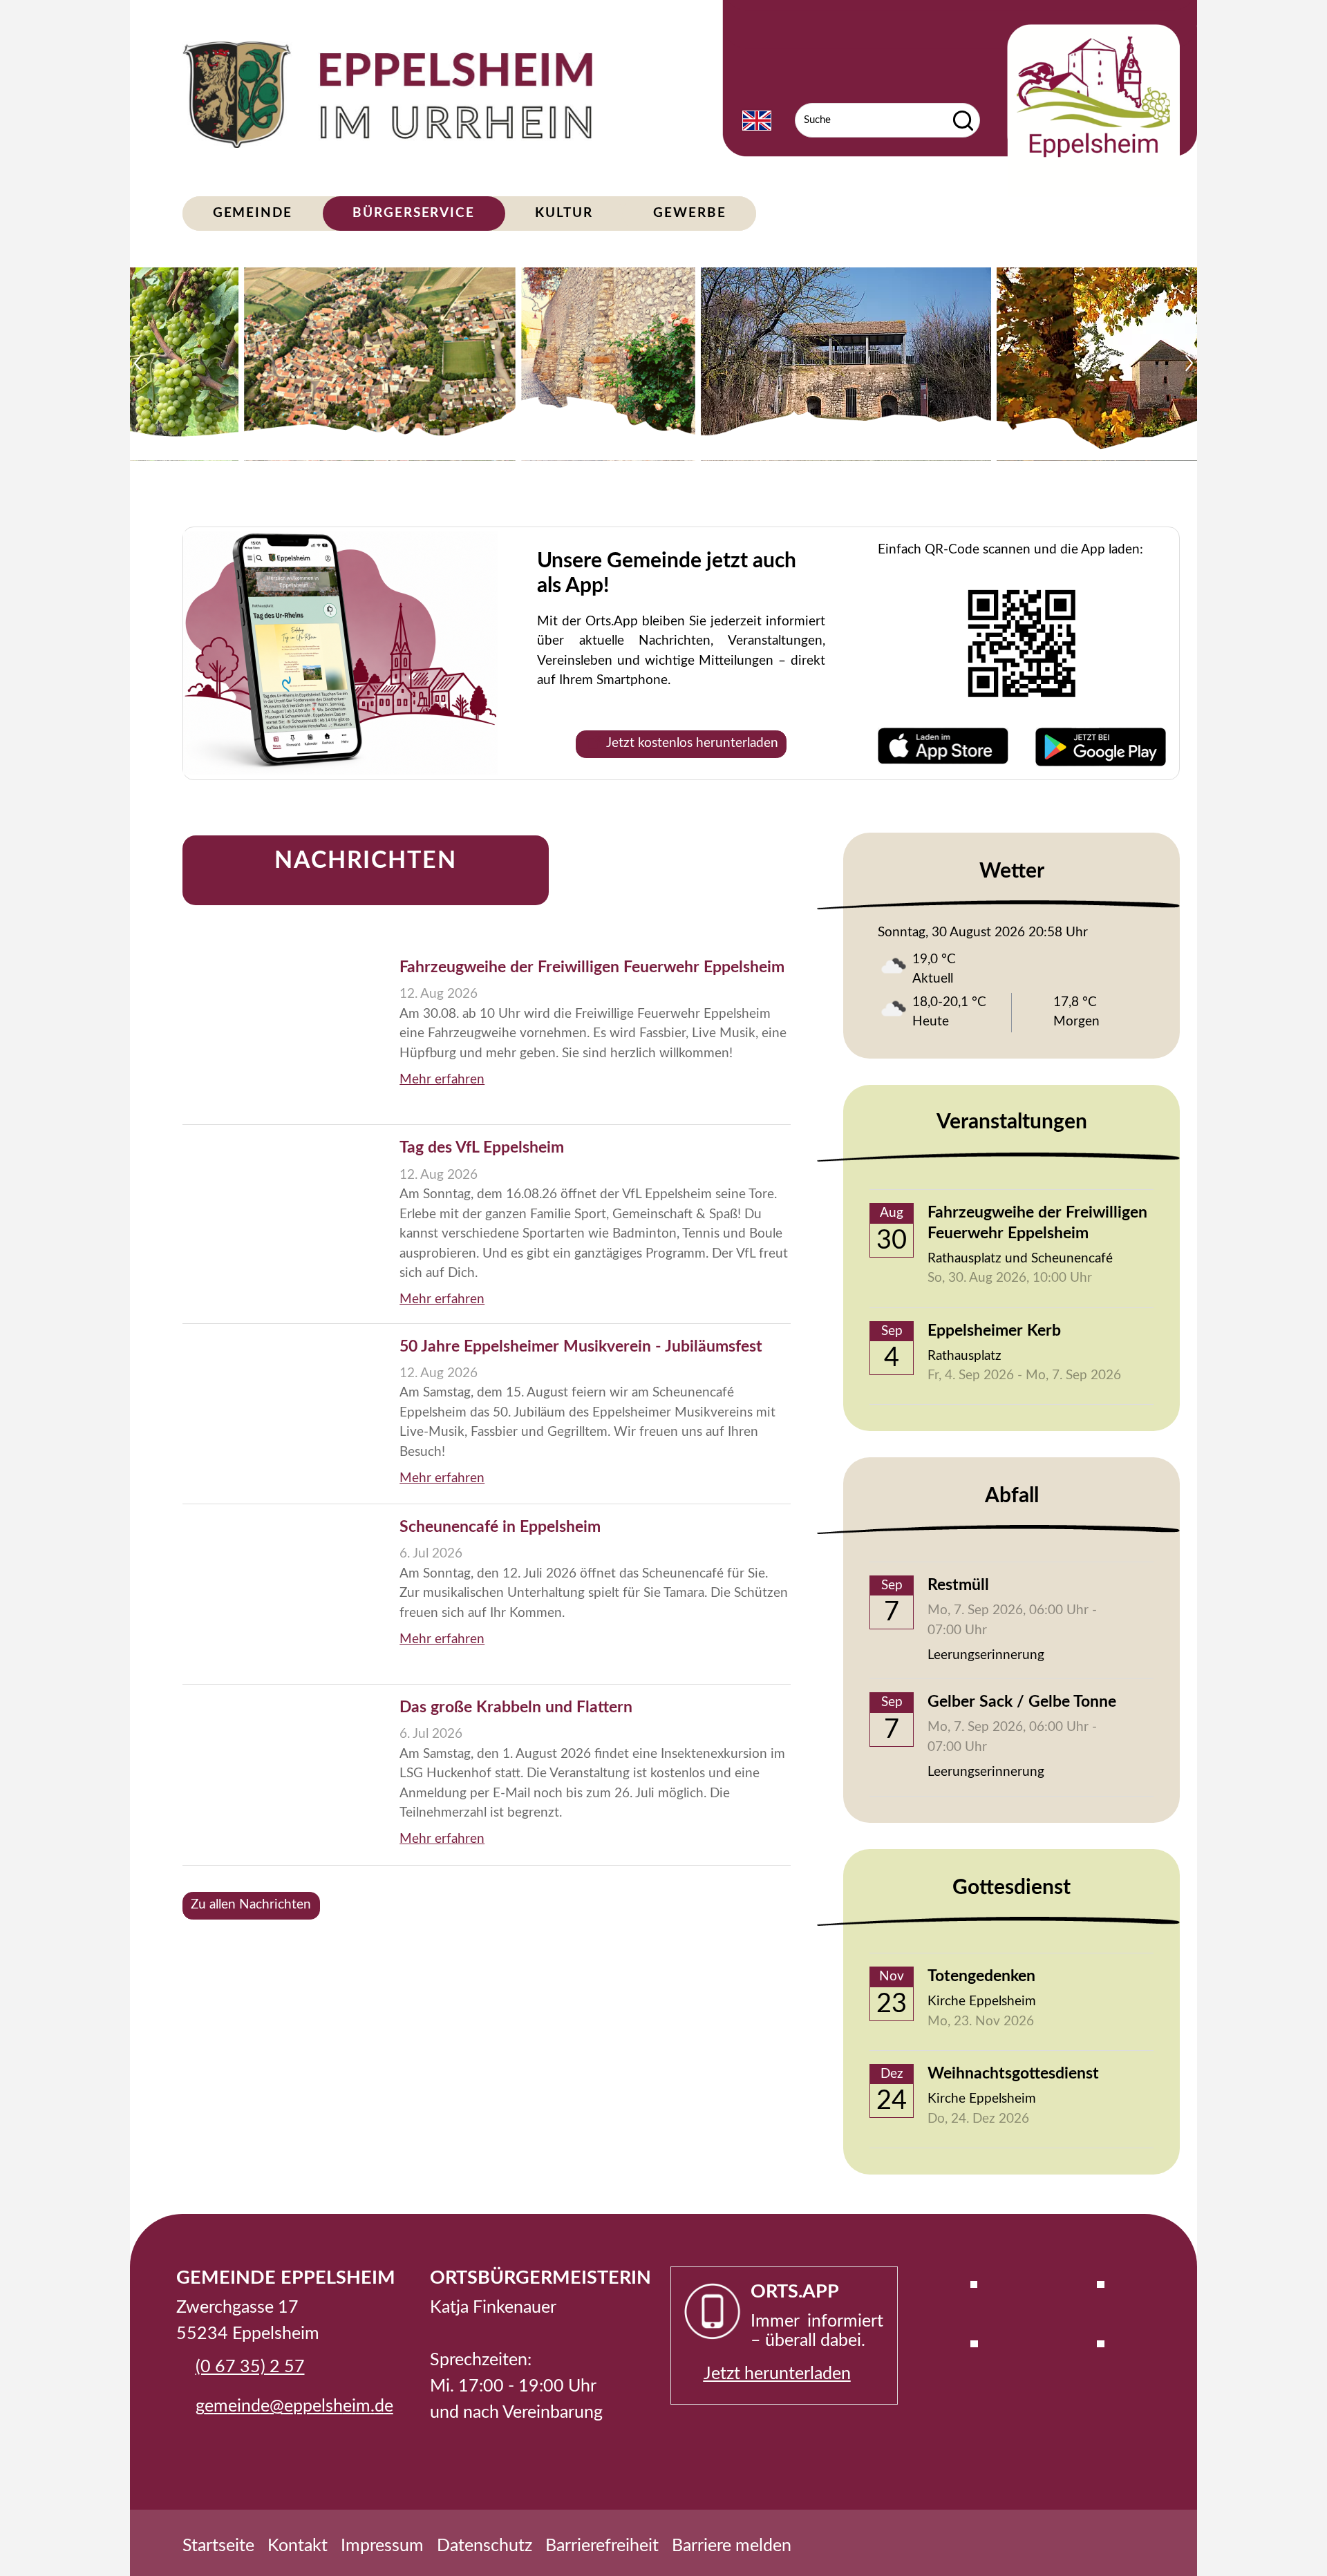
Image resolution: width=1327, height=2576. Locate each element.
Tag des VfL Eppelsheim (482, 1148)
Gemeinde (253, 213)
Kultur (564, 213)
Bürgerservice (414, 213)
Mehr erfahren (442, 1080)
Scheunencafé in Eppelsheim (500, 1527)
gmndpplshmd (290, 2406)
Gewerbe (689, 213)
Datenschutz (484, 2546)
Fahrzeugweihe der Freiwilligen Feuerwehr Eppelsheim (592, 967)
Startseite (218, 2546)
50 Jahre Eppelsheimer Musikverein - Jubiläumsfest (581, 1347)
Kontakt (298, 2546)
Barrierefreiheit (602, 2546)
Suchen (963, 120)
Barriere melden (732, 2546)
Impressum (382, 2546)
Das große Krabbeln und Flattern (516, 1707)
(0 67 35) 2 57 (250, 2367)
